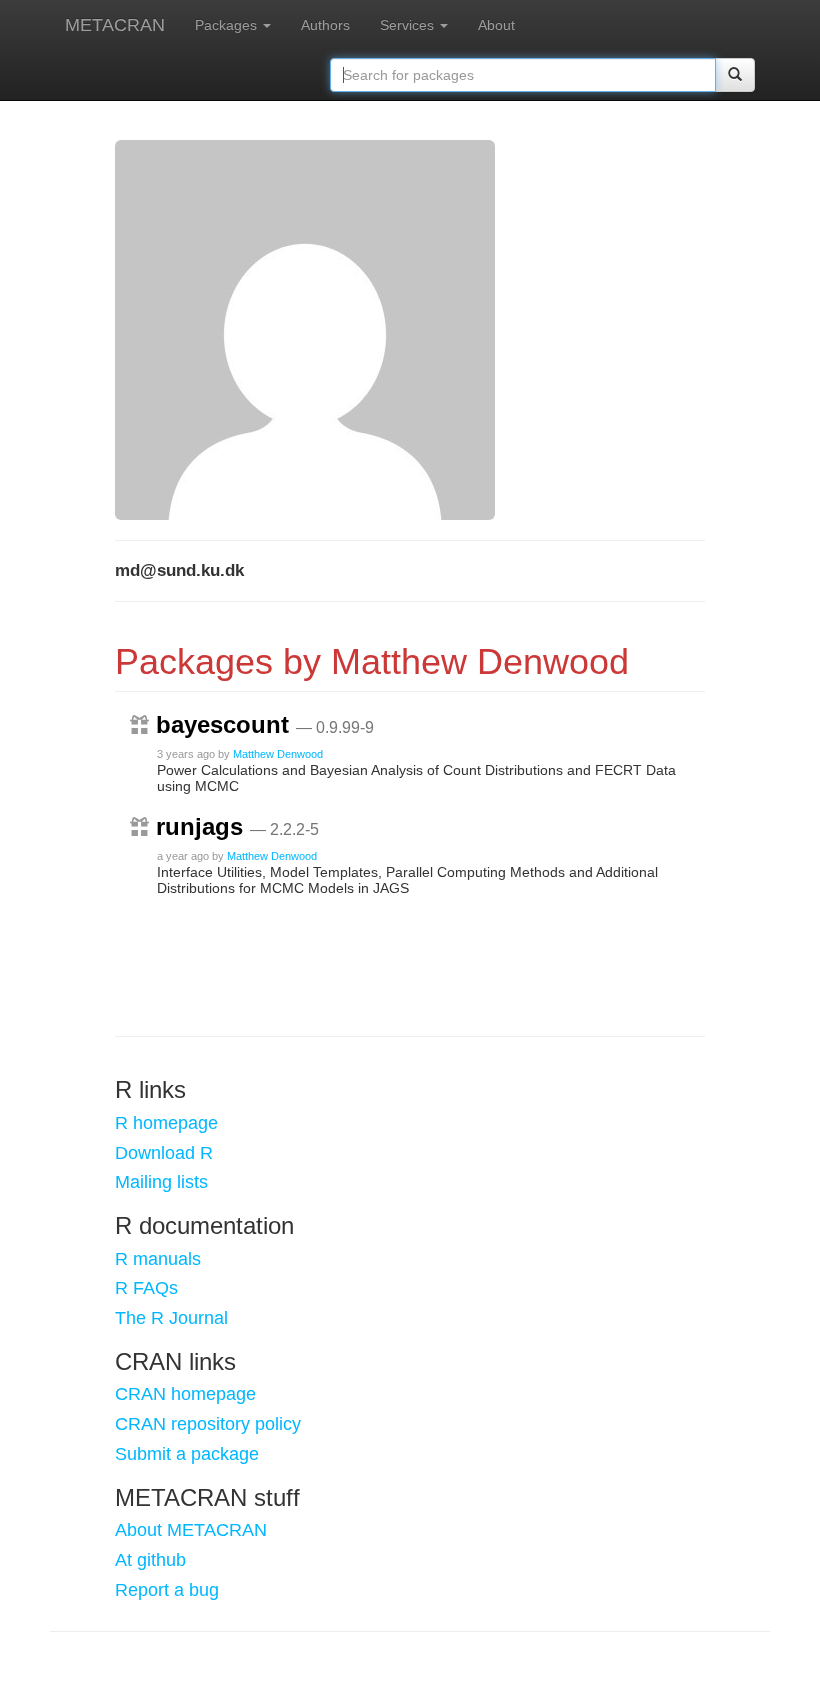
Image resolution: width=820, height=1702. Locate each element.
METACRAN (115, 25)
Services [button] (409, 25)
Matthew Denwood (278, 754)
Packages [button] (228, 25)
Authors (325, 25)
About (496, 25)
